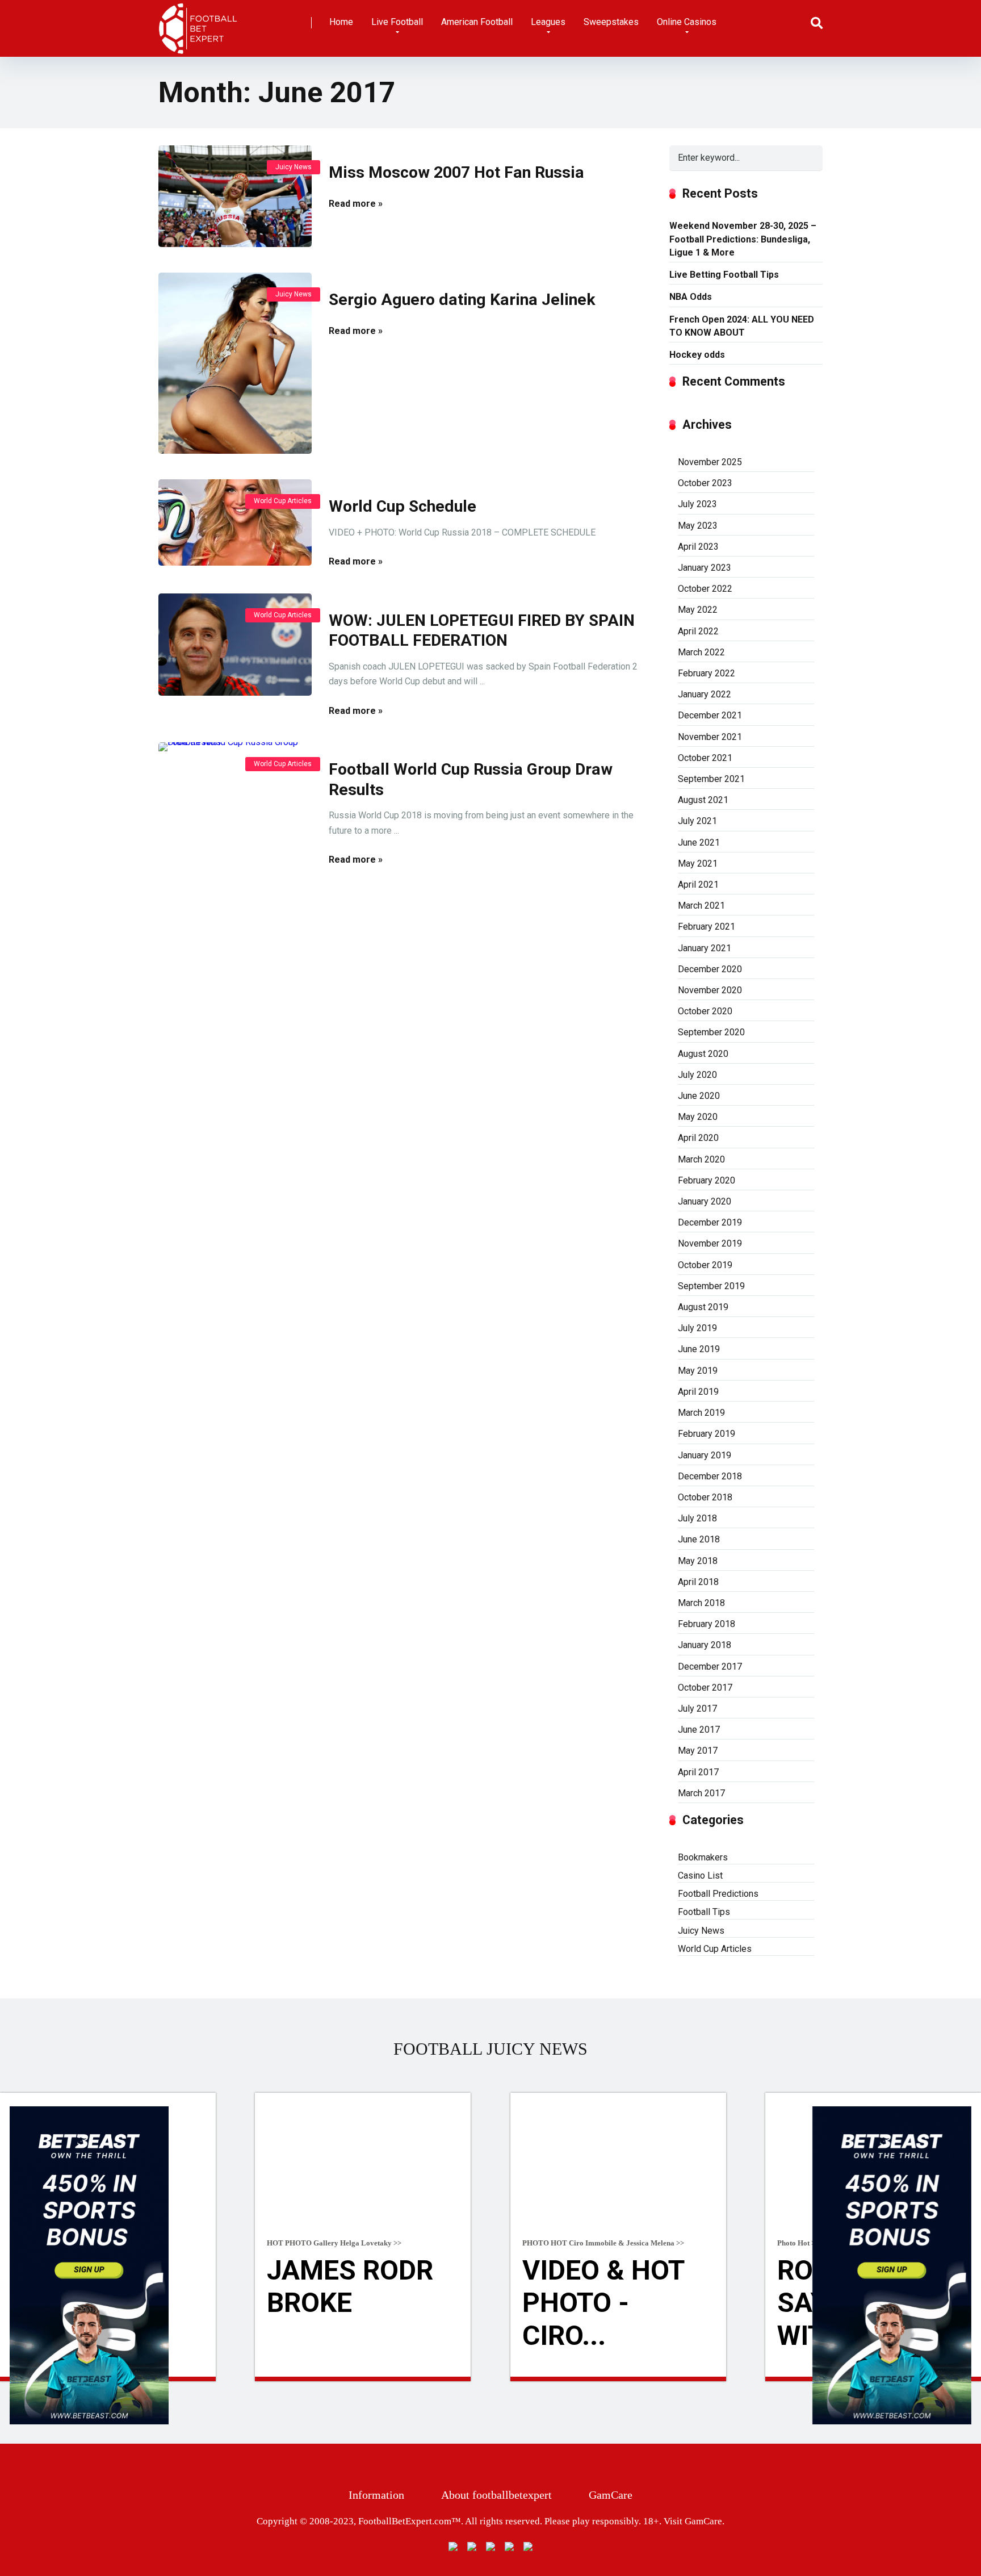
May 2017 (698, 1751)
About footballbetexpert (496, 2495)
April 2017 (698, 1772)
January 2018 (705, 1645)
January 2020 (705, 1201)
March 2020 (701, 1159)
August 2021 (703, 800)
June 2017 (699, 1730)
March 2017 (701, 1793)
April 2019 (698, 1392)
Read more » (356, 204)
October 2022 (705, 589)
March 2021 (701, 906)
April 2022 (698, 631)
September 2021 (711, 779)
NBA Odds (691, 297)
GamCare (611, 2495)
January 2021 (705, 948)
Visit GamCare (693, 2521)
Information (376, 2495)
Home (341, 22)
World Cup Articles (283, 501)
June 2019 (699, 1349)
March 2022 (701, 652)
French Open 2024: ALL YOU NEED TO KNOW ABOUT (742, 326)
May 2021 (698, 863)
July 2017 (697, 1709)
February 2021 (707, 927)
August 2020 (703, 1054)
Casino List (700, 1875)
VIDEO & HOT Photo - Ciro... (603, 2303)
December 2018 (710, 1476)
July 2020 (697, 1075)
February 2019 (707, 1434)
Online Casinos (687, 22)
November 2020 (710, 990)
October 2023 (705, 483)
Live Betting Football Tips (724, 275)
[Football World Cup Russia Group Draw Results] (235, 1168)
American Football (477, 22)
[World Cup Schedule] (235, 522)
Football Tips (704, 1912)
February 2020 (707, 1180)
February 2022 (707, 673)
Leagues (548, 22)
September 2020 (711, 1032)
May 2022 (698, 610)
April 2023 (698, 547)
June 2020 (699, 1096)
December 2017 (710, 1667)
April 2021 (698, 885)
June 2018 (699, 1539)
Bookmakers (703, 1857)
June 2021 (699, 842)
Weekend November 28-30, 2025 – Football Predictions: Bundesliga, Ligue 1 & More (743, 239)
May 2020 (698, 1117)
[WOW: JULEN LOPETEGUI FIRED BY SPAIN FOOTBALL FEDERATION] (235, 645)
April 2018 (698, 1582)
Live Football (397, 22)
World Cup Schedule (403, 506)
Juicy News (294, 167)
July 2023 (697, 504)
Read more (363, 2379)
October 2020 (705, 1011)
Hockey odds (697, 355)
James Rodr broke (350, 2287)
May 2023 (698, 526)
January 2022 (705, 694)
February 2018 (707, 1624)
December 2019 (710, 1222)
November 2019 (710, 1243)
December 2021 (710, 715)
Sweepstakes (611, 22)
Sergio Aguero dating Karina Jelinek (462, 300)
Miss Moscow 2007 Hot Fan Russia (456, 172)
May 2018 (698, 1561)
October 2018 (705, 1497)
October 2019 (705, 1265)
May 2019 (698, 1371)
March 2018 (701, 1603)
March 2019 (701, 1413)
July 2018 (697, 1518)
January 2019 (705, 1455)
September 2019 (711, 1286)
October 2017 (705, 1688)
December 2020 (710, 969)
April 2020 (698, 1138)
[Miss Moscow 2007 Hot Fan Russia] (235, 196)
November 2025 (710, 462)
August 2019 (703, 1307)
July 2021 (697, 821)
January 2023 (705, 568)
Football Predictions (718, 1894)
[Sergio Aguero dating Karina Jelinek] (235, 363)
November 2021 (710, 737)
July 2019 (697, 1328)
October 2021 (705, 758)
